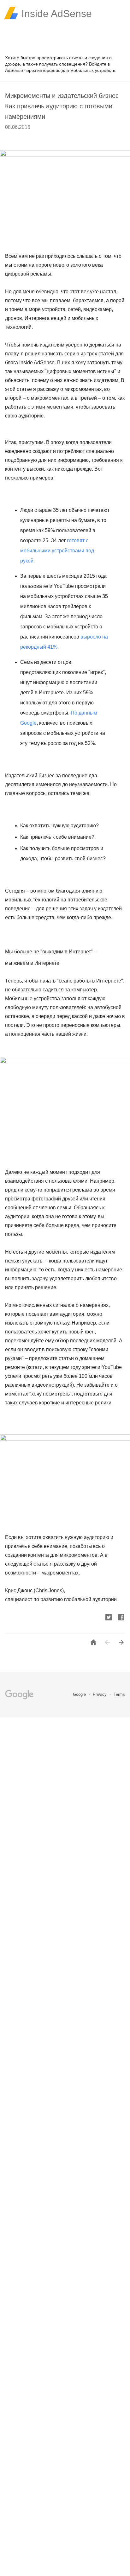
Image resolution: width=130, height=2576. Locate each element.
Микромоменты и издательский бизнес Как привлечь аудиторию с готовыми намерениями (62, 106)
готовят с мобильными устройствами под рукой (57, 551)
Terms (119, 1694)
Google (80, 1694)
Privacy (100, 1694)
